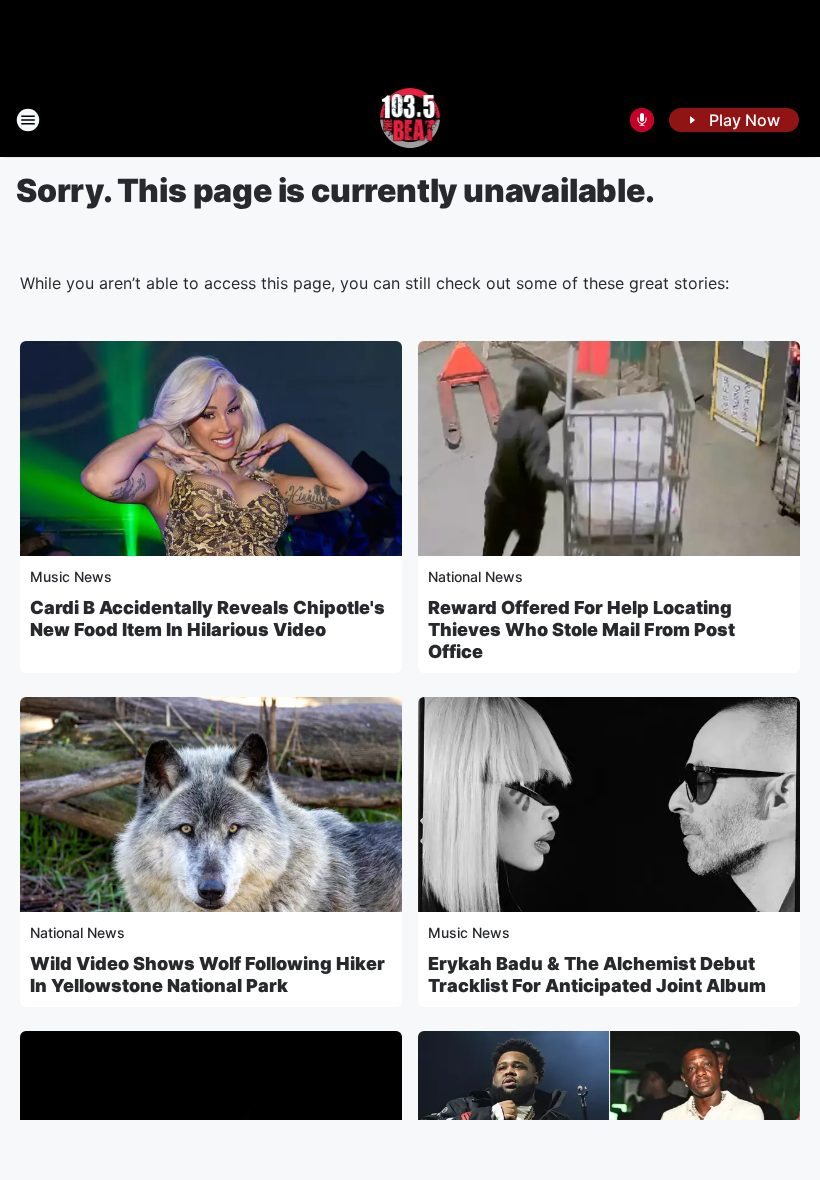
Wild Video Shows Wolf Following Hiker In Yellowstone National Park (207, 974)
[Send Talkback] (642, 120)
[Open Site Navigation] (28, 120)
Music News (71, 576)
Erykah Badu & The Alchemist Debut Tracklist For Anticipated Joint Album (597, 974)
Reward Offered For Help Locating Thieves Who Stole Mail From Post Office (581, 629)
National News (475, 576)
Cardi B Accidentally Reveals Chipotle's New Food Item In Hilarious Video (207, 618)
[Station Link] (410, 120)
